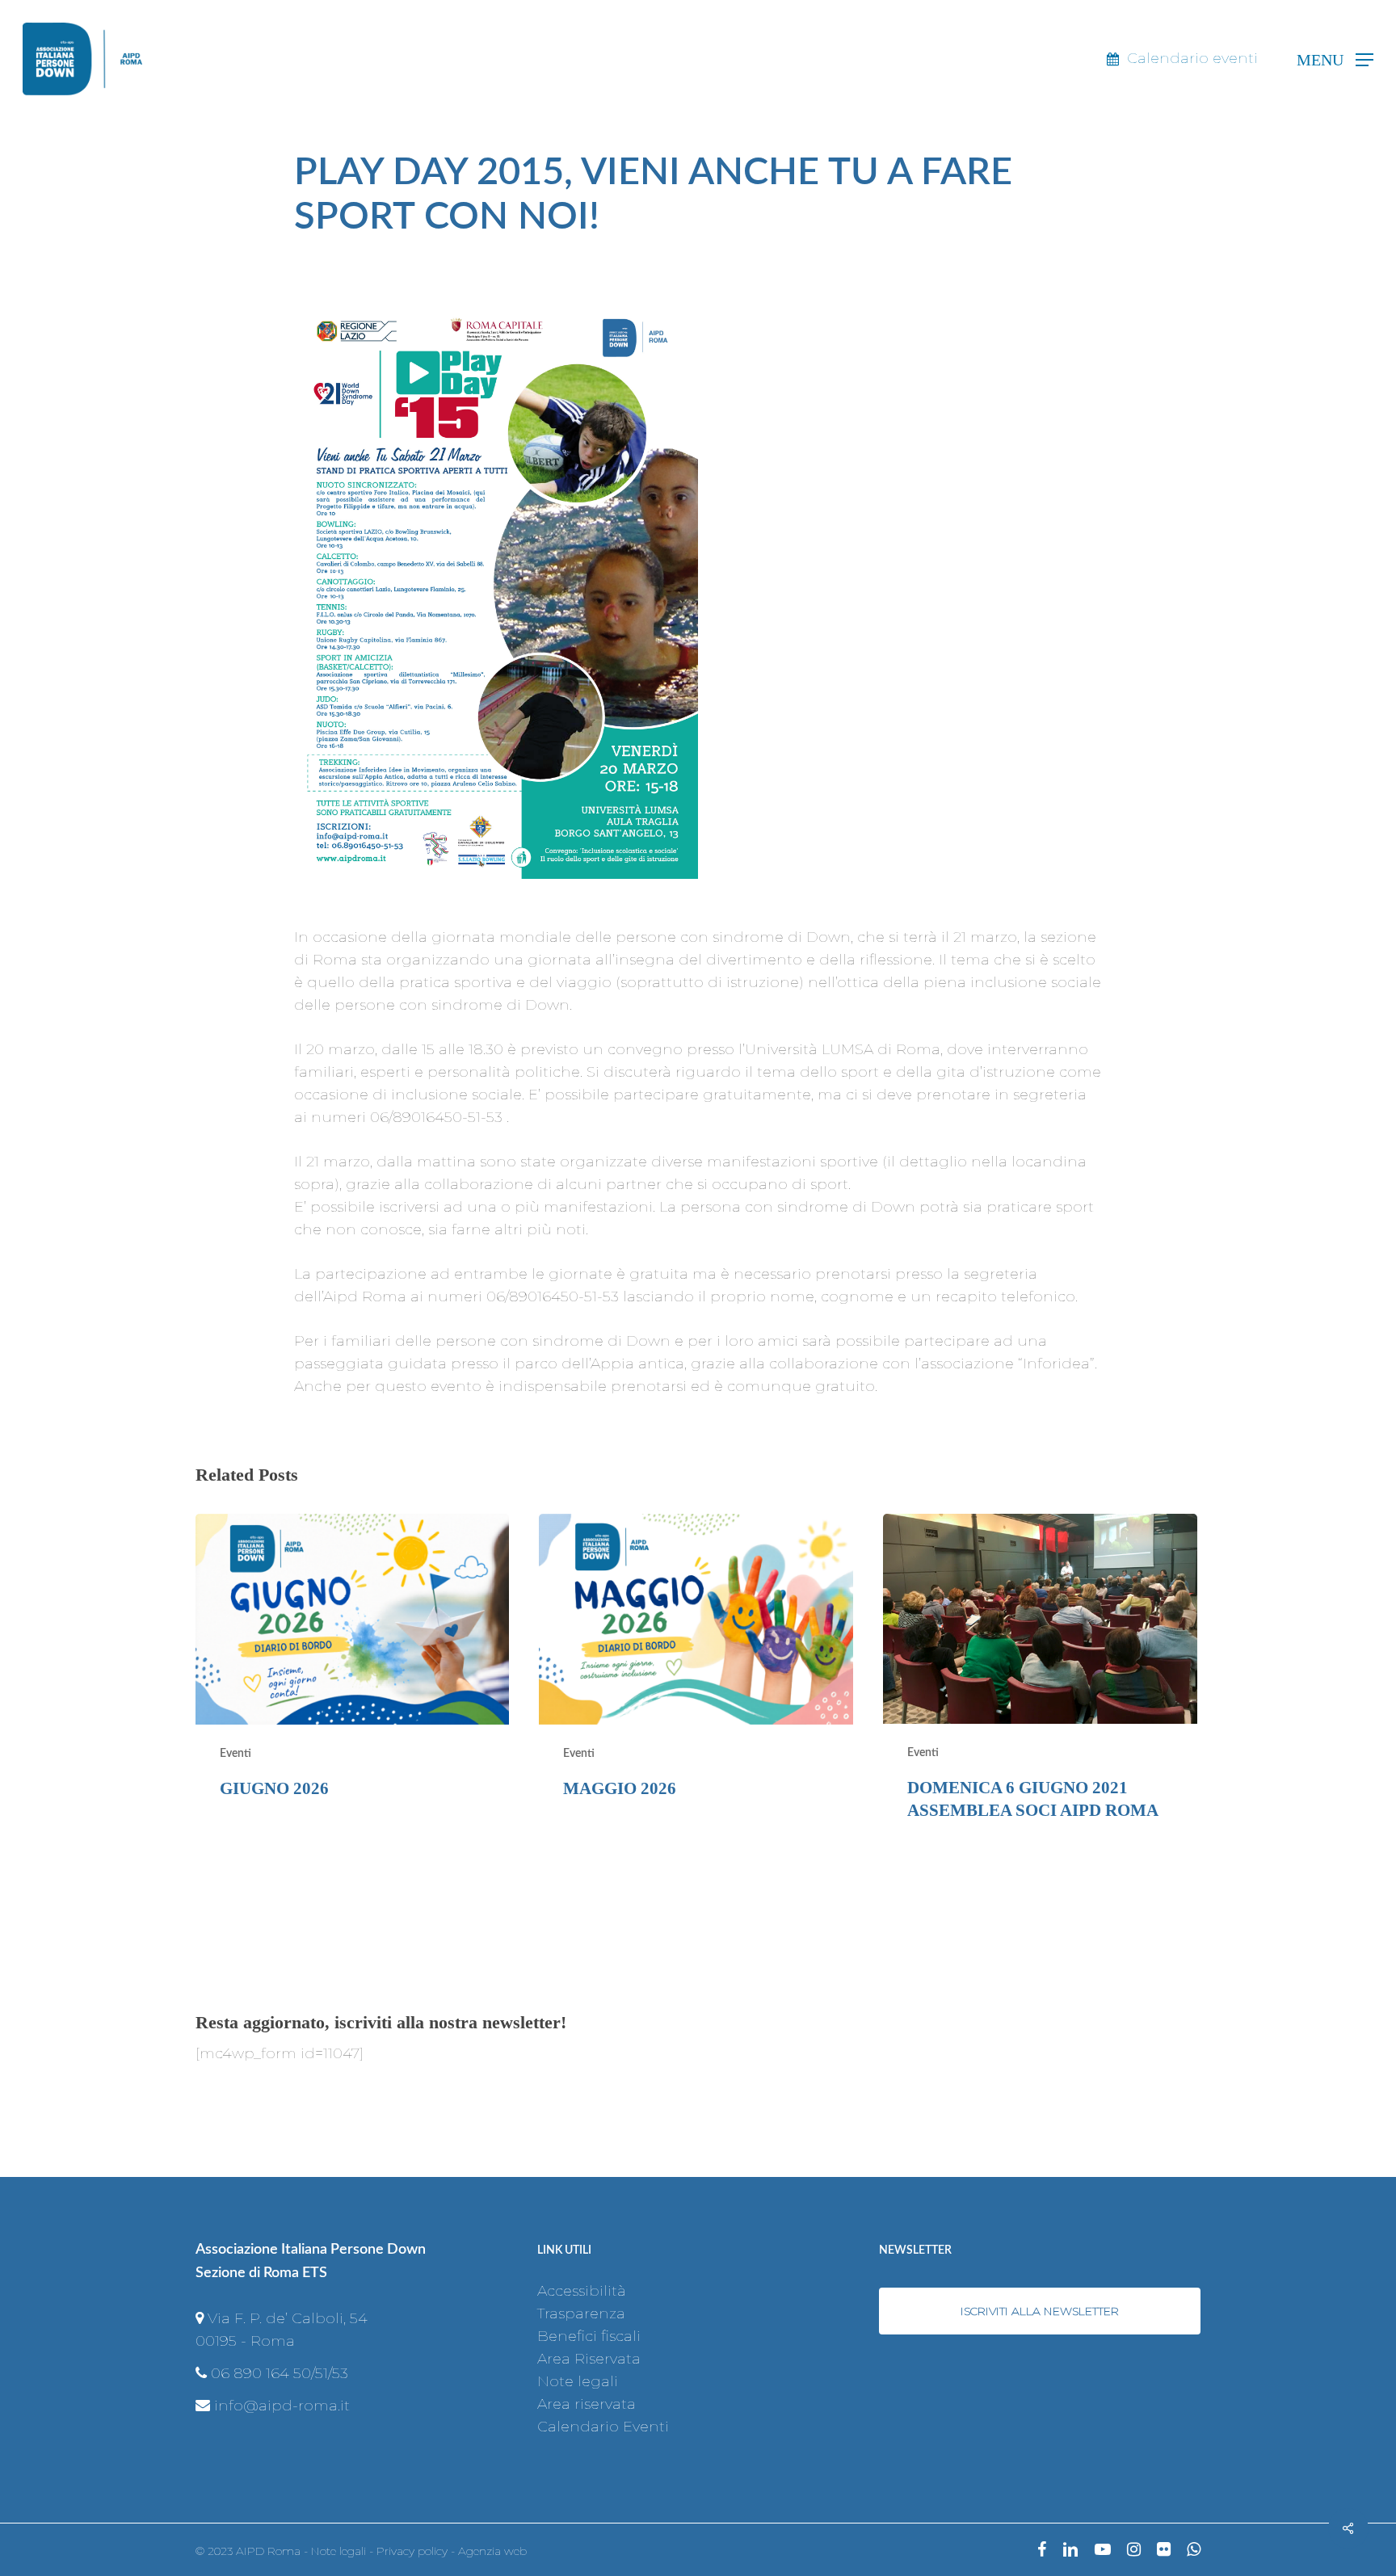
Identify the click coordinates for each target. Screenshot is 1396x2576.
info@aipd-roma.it (282, 2406)
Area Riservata (589, 2359)
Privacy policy (412, 2551)
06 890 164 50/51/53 (280, 2373)
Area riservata (587, 2404)
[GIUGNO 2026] (352, 1681)
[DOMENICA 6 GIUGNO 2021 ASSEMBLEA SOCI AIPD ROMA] (1040, 1681)
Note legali (578, 2381)
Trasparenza (581, 2313)
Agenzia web (492, 2551)
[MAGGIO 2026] (696, 1681)
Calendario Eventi (603, 2427)
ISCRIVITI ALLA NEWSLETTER (1040, 2311)
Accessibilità (582, 2291)
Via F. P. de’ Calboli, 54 (288, 2318)
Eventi (235, 1754)
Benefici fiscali (589, 2336)
